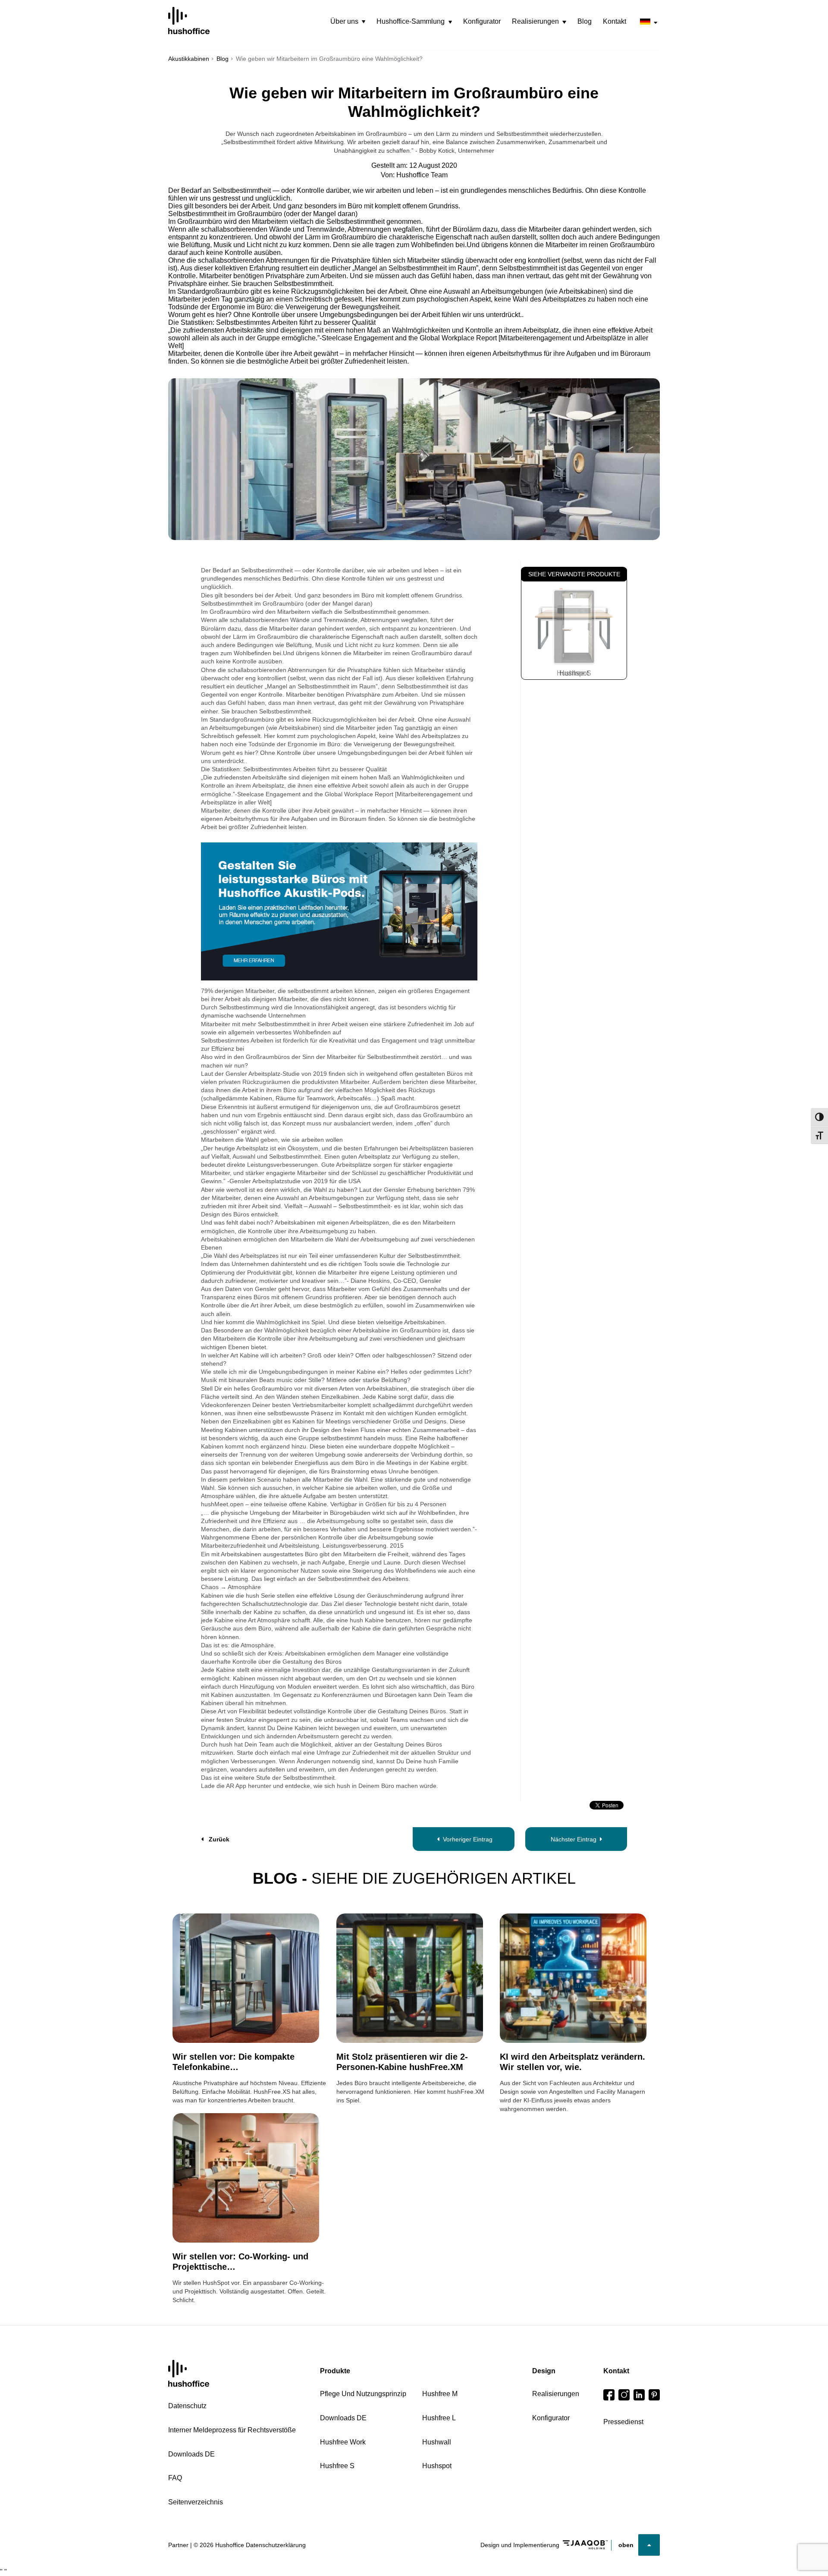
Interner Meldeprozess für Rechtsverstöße (232, 2430)
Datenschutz (187, 2406)
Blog (585, 21)
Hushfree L (439, 2418)
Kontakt (615, 21)
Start (189, 2373)
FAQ (175, 2478)
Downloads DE (191, 2454)
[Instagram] (624, 2395)
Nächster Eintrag (574, 1839)
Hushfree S (574, 673)
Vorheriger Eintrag (468, 1839)
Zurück (219, 1839)
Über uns (344, 21)
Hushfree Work (343, 2442)
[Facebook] (609, 2395)
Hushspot (437, 2466)
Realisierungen (535, 21)
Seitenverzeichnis (196, 2502)
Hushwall (437, 2442)
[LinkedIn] (639, 2395)
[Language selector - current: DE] (649, 22)
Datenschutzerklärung (276, 2545)
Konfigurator (482, 21)
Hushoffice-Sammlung (411, 21)
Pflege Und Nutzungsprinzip (363, 2394)
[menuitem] (348, 22)
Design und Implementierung (520, 2545)
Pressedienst (623, 2422)
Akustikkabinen (189, 59)
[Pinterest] (654, 2395)
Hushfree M (440, 2394)
